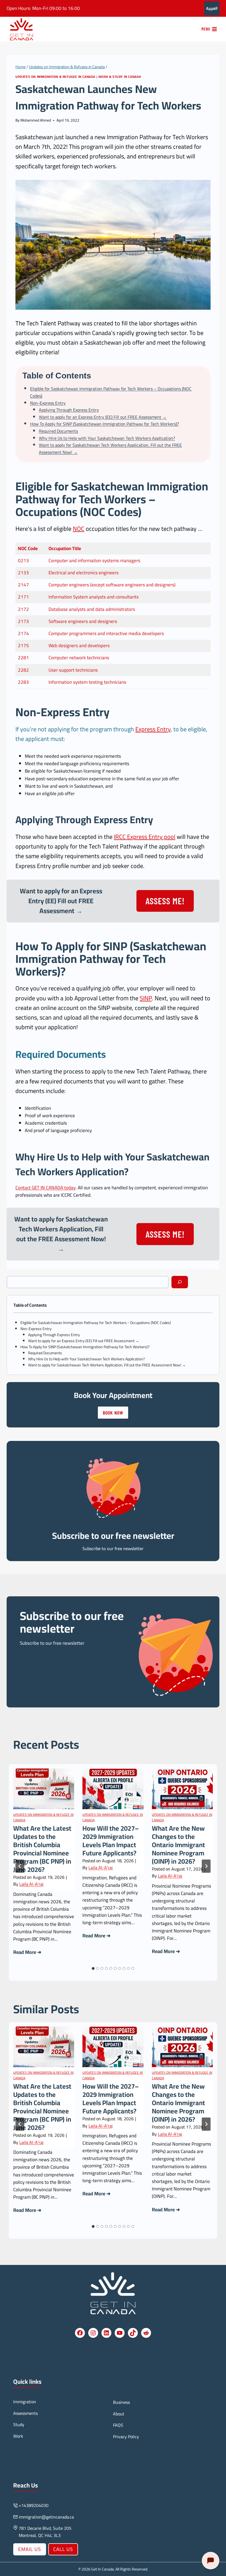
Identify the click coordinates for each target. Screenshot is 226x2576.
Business (121, 2402)
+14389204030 (34, 2505)
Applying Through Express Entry (69, 410)
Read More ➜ (27, 1952)
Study (19, 2424)
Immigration (25, 2402)
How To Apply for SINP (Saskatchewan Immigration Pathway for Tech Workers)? (104, 424)
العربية (212, 8)
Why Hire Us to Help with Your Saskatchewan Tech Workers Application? (107, 438)
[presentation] (44, 1789)
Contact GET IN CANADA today (45, 1188)
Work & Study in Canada (120, 77)
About (119, 2414)
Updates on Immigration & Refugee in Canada (55, 77)
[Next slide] (206, 1866)
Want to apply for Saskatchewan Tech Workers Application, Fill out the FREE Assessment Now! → (110, 449)
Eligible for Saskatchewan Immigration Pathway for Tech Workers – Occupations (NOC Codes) (111, 392)
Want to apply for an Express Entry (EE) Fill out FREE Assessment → (103, 417)
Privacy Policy (126, 2437)
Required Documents (58, 431)
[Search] (180, 1282)
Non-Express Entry (48, 403)
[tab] (93, 1968)
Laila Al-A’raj (31, 1884)
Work (18, 2436)
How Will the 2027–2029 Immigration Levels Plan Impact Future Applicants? (111, 1841)
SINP (115, 946)
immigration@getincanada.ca (46, 2517)
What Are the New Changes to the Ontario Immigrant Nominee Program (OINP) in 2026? (178, 1845)
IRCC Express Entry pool (145, 837)
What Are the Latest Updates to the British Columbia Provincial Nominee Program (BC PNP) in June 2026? (42, 1849)
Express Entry (153, 729)
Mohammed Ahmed (36, 120)
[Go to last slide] (20, 1866)
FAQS (118, 2425)
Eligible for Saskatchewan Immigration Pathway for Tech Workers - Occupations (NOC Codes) (96, 1323)
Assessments (25, 2413)
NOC (79, 529)
